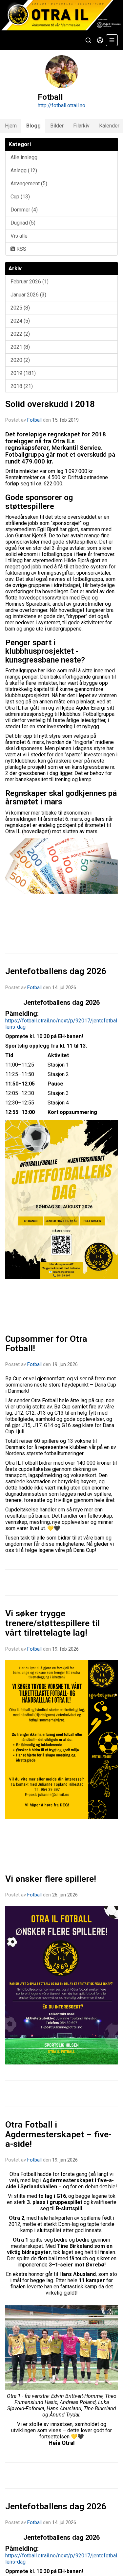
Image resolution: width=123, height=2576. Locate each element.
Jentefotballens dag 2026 (56, 971)
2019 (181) (23, 373)
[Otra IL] (61, 15)
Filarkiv (81, 126)
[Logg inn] (100, 40)
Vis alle (19, 236)
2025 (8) (20, 308)
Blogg (33, 126)
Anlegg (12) (24, 170)
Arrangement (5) (29, 184)
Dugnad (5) (23, 223)
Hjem (11, 126)
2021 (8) (20, 347)
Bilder (57, 126)
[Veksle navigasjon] (112, 40)
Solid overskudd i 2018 (50, 404)
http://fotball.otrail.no (61, 105)
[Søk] (88, 40)
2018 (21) (22, 386)
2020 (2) (20, 360)
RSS (21, 249)
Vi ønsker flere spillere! (51, 1879)
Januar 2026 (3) (28, 295)
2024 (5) (20, 321)
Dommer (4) (24, 210)
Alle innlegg (24, 157)
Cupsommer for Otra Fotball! (46, 1344)
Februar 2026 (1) (30, 282)
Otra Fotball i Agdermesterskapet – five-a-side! (58, 2134)
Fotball (34, 420)
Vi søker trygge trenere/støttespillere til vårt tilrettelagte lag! (52, 1623)
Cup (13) (20, 197)
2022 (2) (20, 334)
